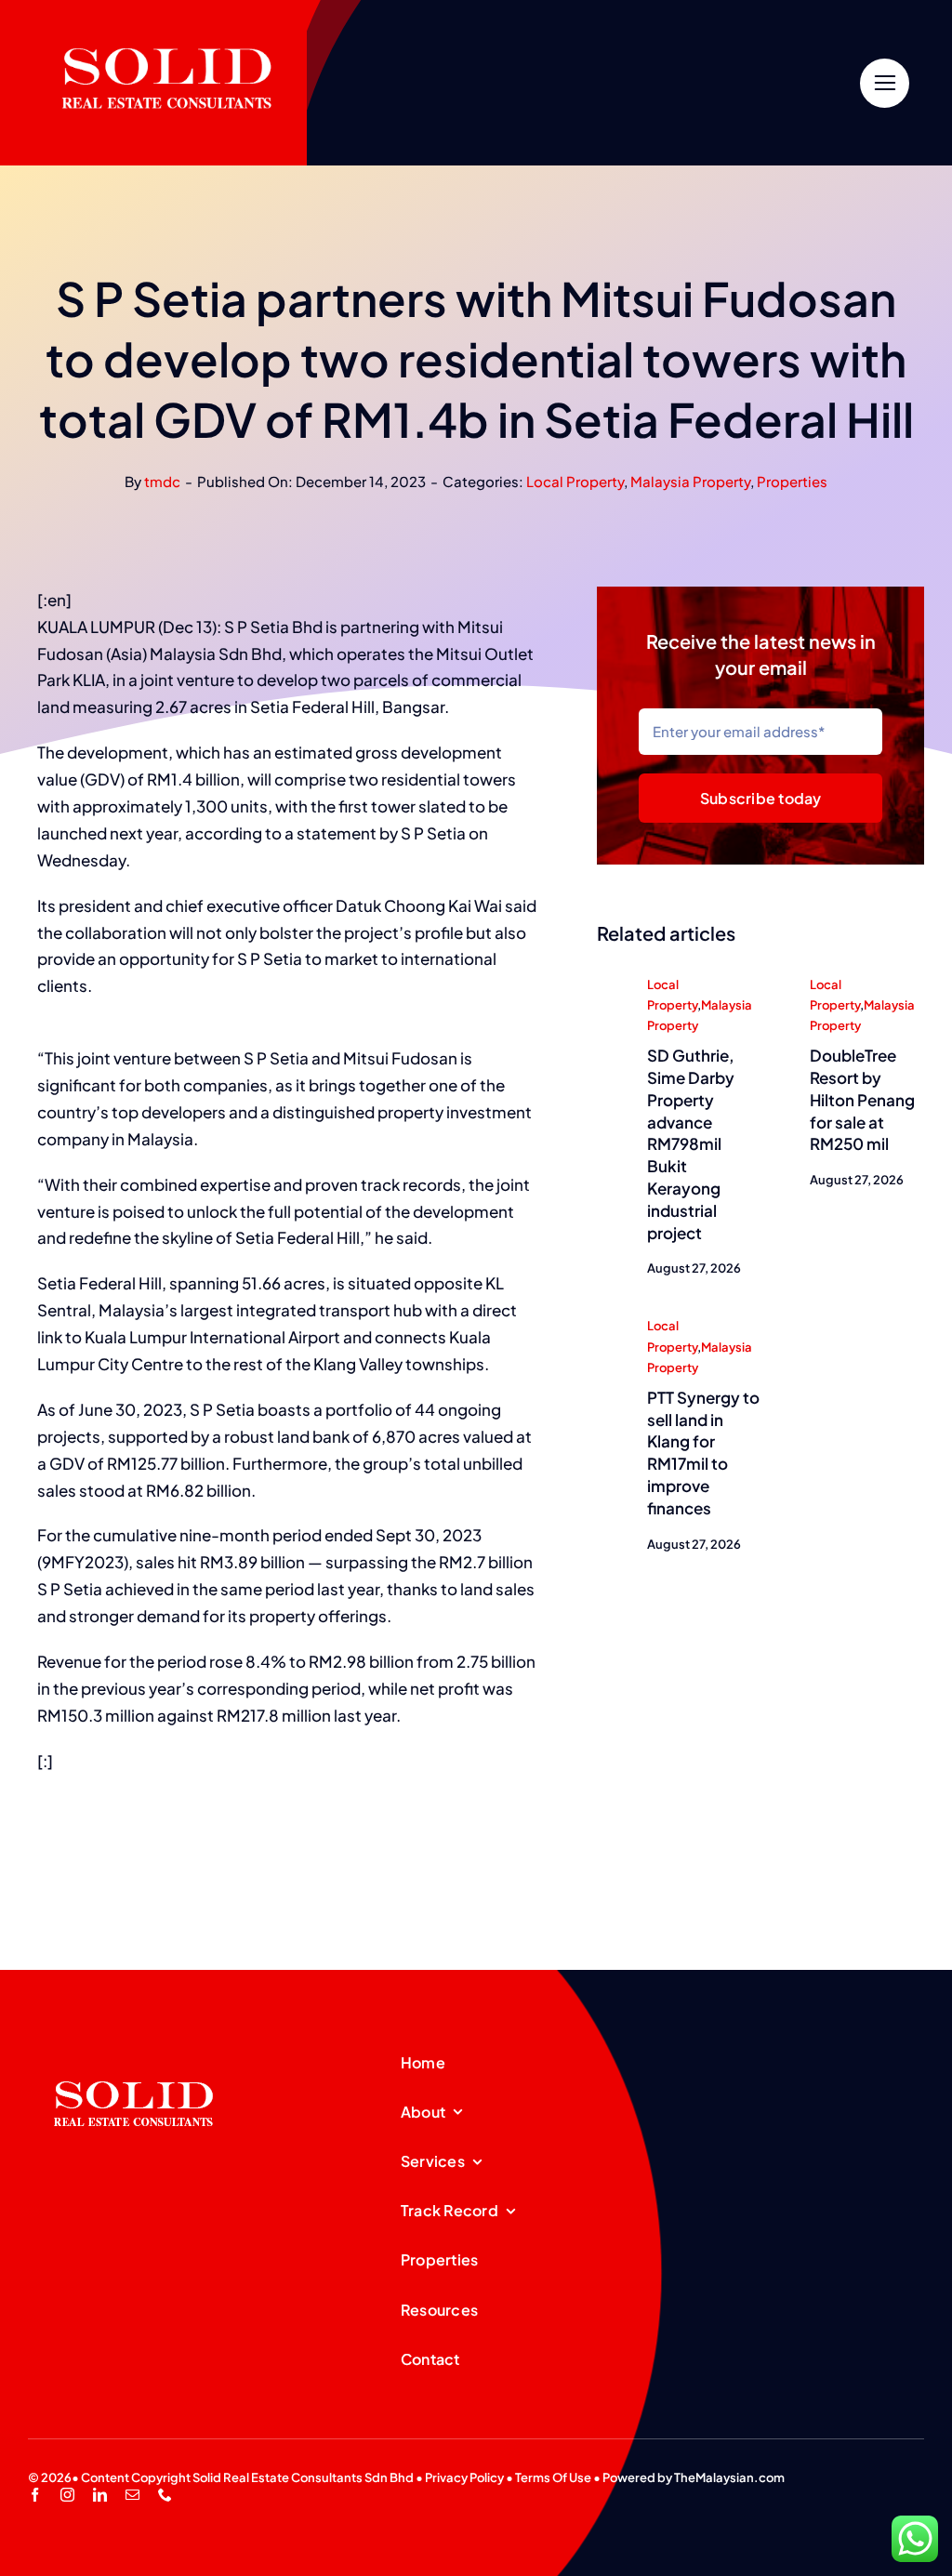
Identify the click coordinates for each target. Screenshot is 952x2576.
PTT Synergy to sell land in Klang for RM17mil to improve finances (703, 1453)
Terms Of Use (553, 2477)
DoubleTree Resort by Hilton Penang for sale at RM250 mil (862, 1099)
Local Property (575, 481)
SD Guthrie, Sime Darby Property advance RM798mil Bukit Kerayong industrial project (691, 1143)
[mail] (132, 2495)
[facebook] (35, 2495)
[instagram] (67, 2495)
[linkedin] (100, 2495)
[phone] (165, 2495)
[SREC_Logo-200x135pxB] (134, 2052)
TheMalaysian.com (729, 2477)
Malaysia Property (690, 481)
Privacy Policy (464, 2477)
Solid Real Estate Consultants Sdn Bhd (303, 2477)
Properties (792, 481)
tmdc (162, 481)
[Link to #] (885, 83)
